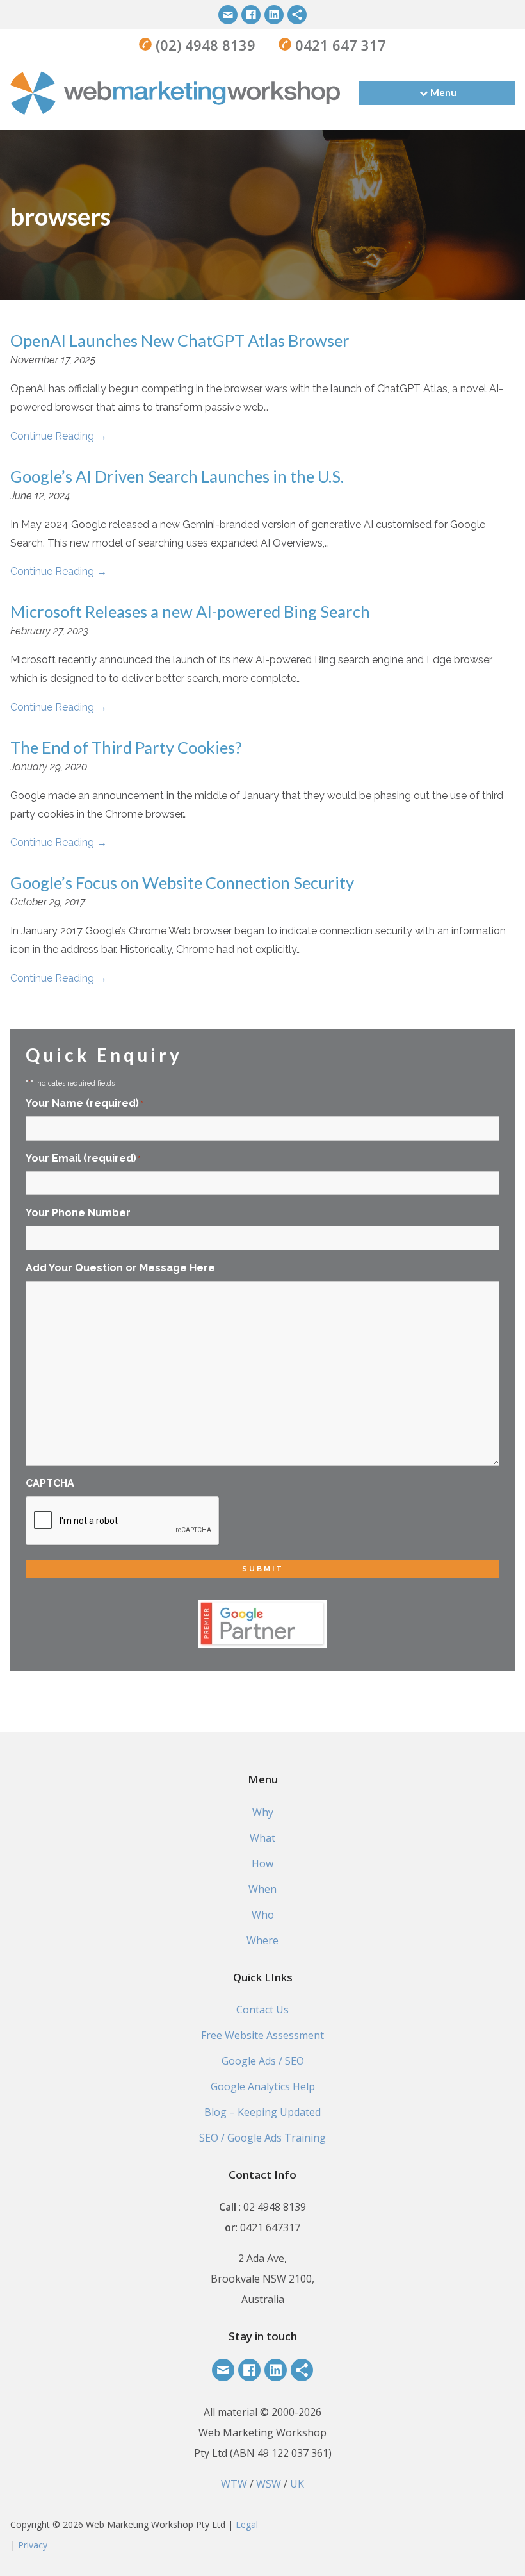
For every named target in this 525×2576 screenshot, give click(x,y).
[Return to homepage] (175, 93)
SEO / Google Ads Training (262, 2138)
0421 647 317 (339, 45)
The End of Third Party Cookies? (126, 747)
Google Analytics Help (263, 2086)
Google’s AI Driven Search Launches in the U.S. (177, 476)
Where (262, 1940)
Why (263, 1812)
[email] (228, 15)
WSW (269, 2484)
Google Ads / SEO (263, 2061)
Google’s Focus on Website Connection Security (182, 882)
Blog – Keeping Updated (262, 2112)
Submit (263, 1569)
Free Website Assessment (262, 2035)
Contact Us (262, 2010)
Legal (247, 2524)
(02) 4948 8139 (204, 45)
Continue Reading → (59, 436)
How (262, 1863)
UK (297, 2484)
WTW (234, 2484)
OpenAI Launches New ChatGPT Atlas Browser (180, 340)
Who (263, 1915)
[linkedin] (274, 15)
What (262, 1838)
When (262, 1889)
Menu (443, 92)
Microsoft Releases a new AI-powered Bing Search (190, 611)
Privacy (33, 2545)
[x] (297, 15)
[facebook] (251, 15)
